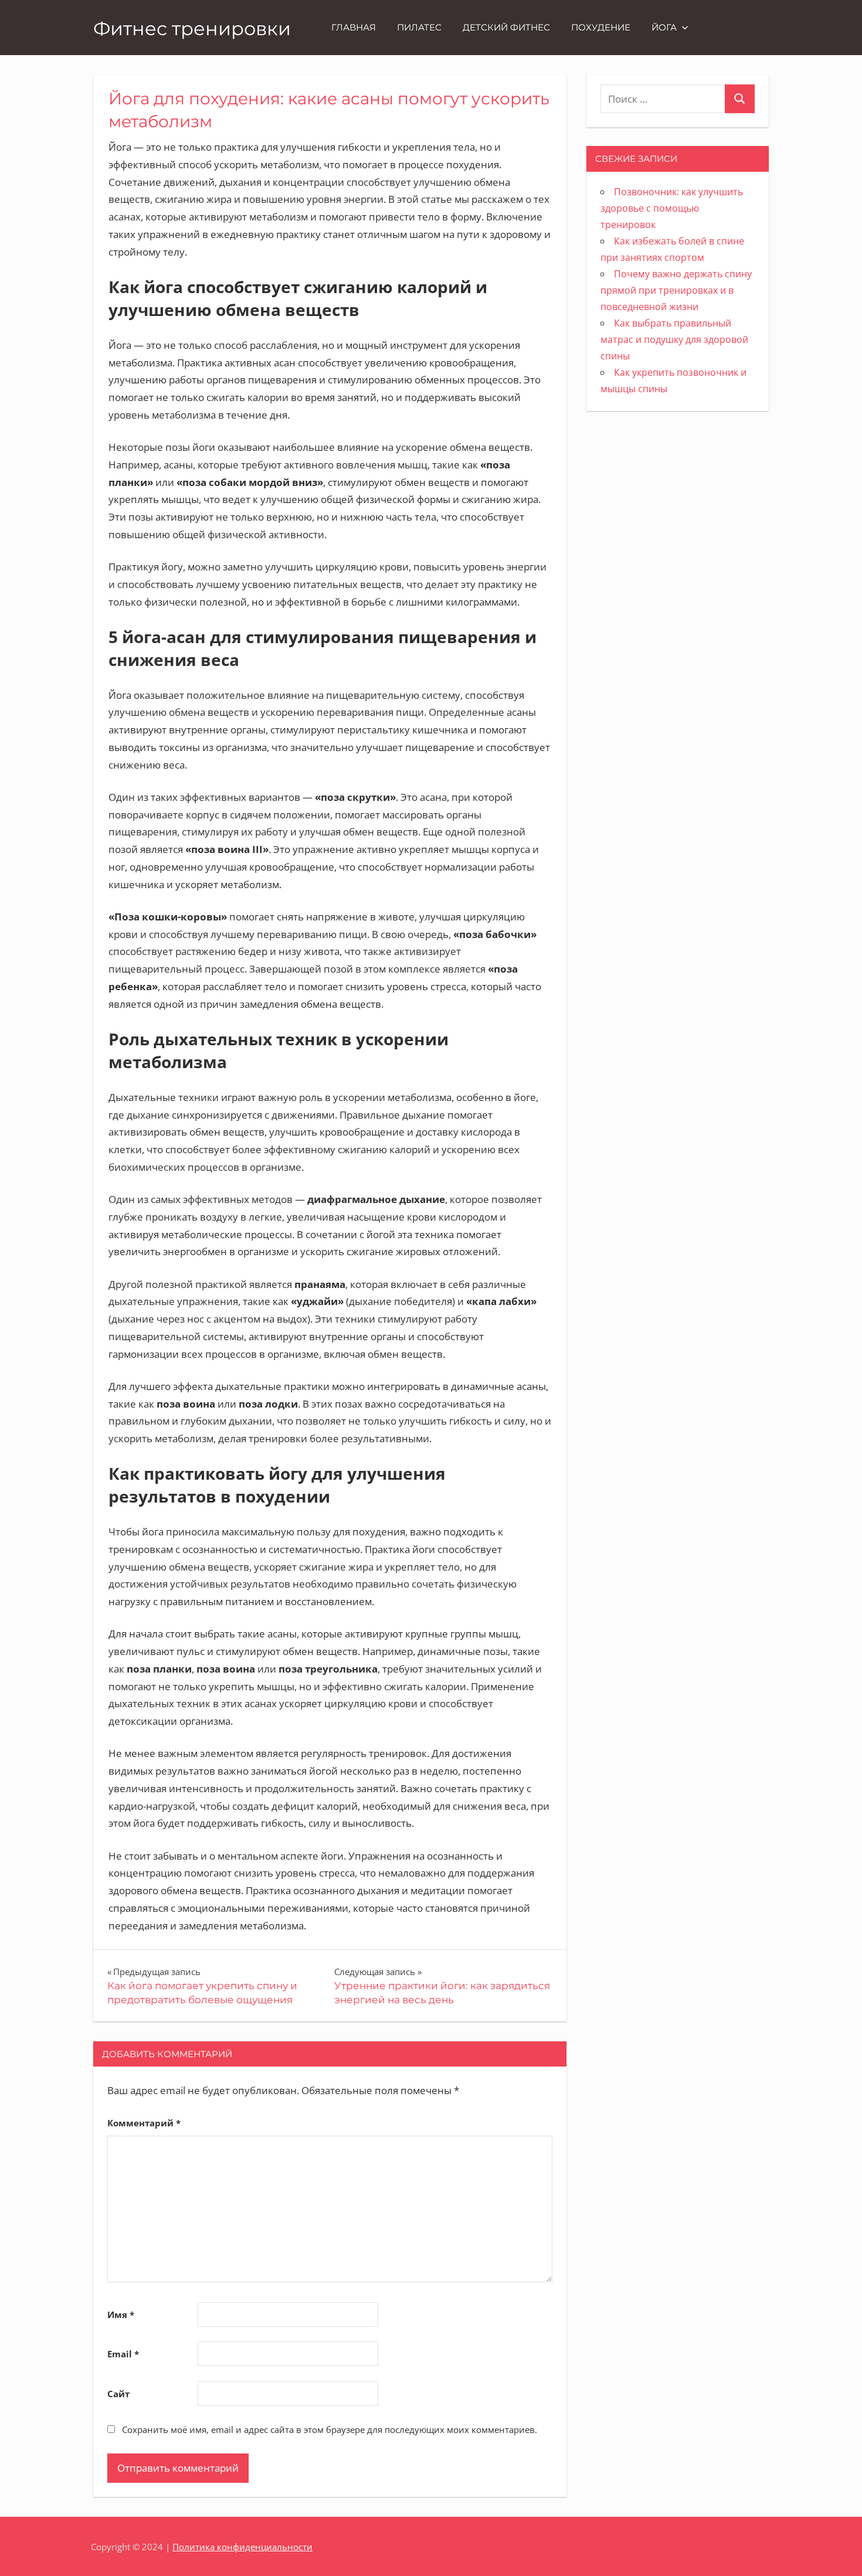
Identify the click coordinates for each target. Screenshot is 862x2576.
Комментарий (144, 2123)
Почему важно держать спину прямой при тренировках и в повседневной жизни (676, 290)
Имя (121, 2315)
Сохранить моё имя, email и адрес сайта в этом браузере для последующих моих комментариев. (330, 2429)
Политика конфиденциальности (242, 2547)
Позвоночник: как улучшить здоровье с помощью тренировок (672, 208)
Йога (664, 27)
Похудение (601, 27)
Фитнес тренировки (192, 28)
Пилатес (419, 27)
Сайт (118, 2394)
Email (123, 2354)
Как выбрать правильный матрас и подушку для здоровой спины (674, 339)
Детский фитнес (506, 27)
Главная (354, 27)
